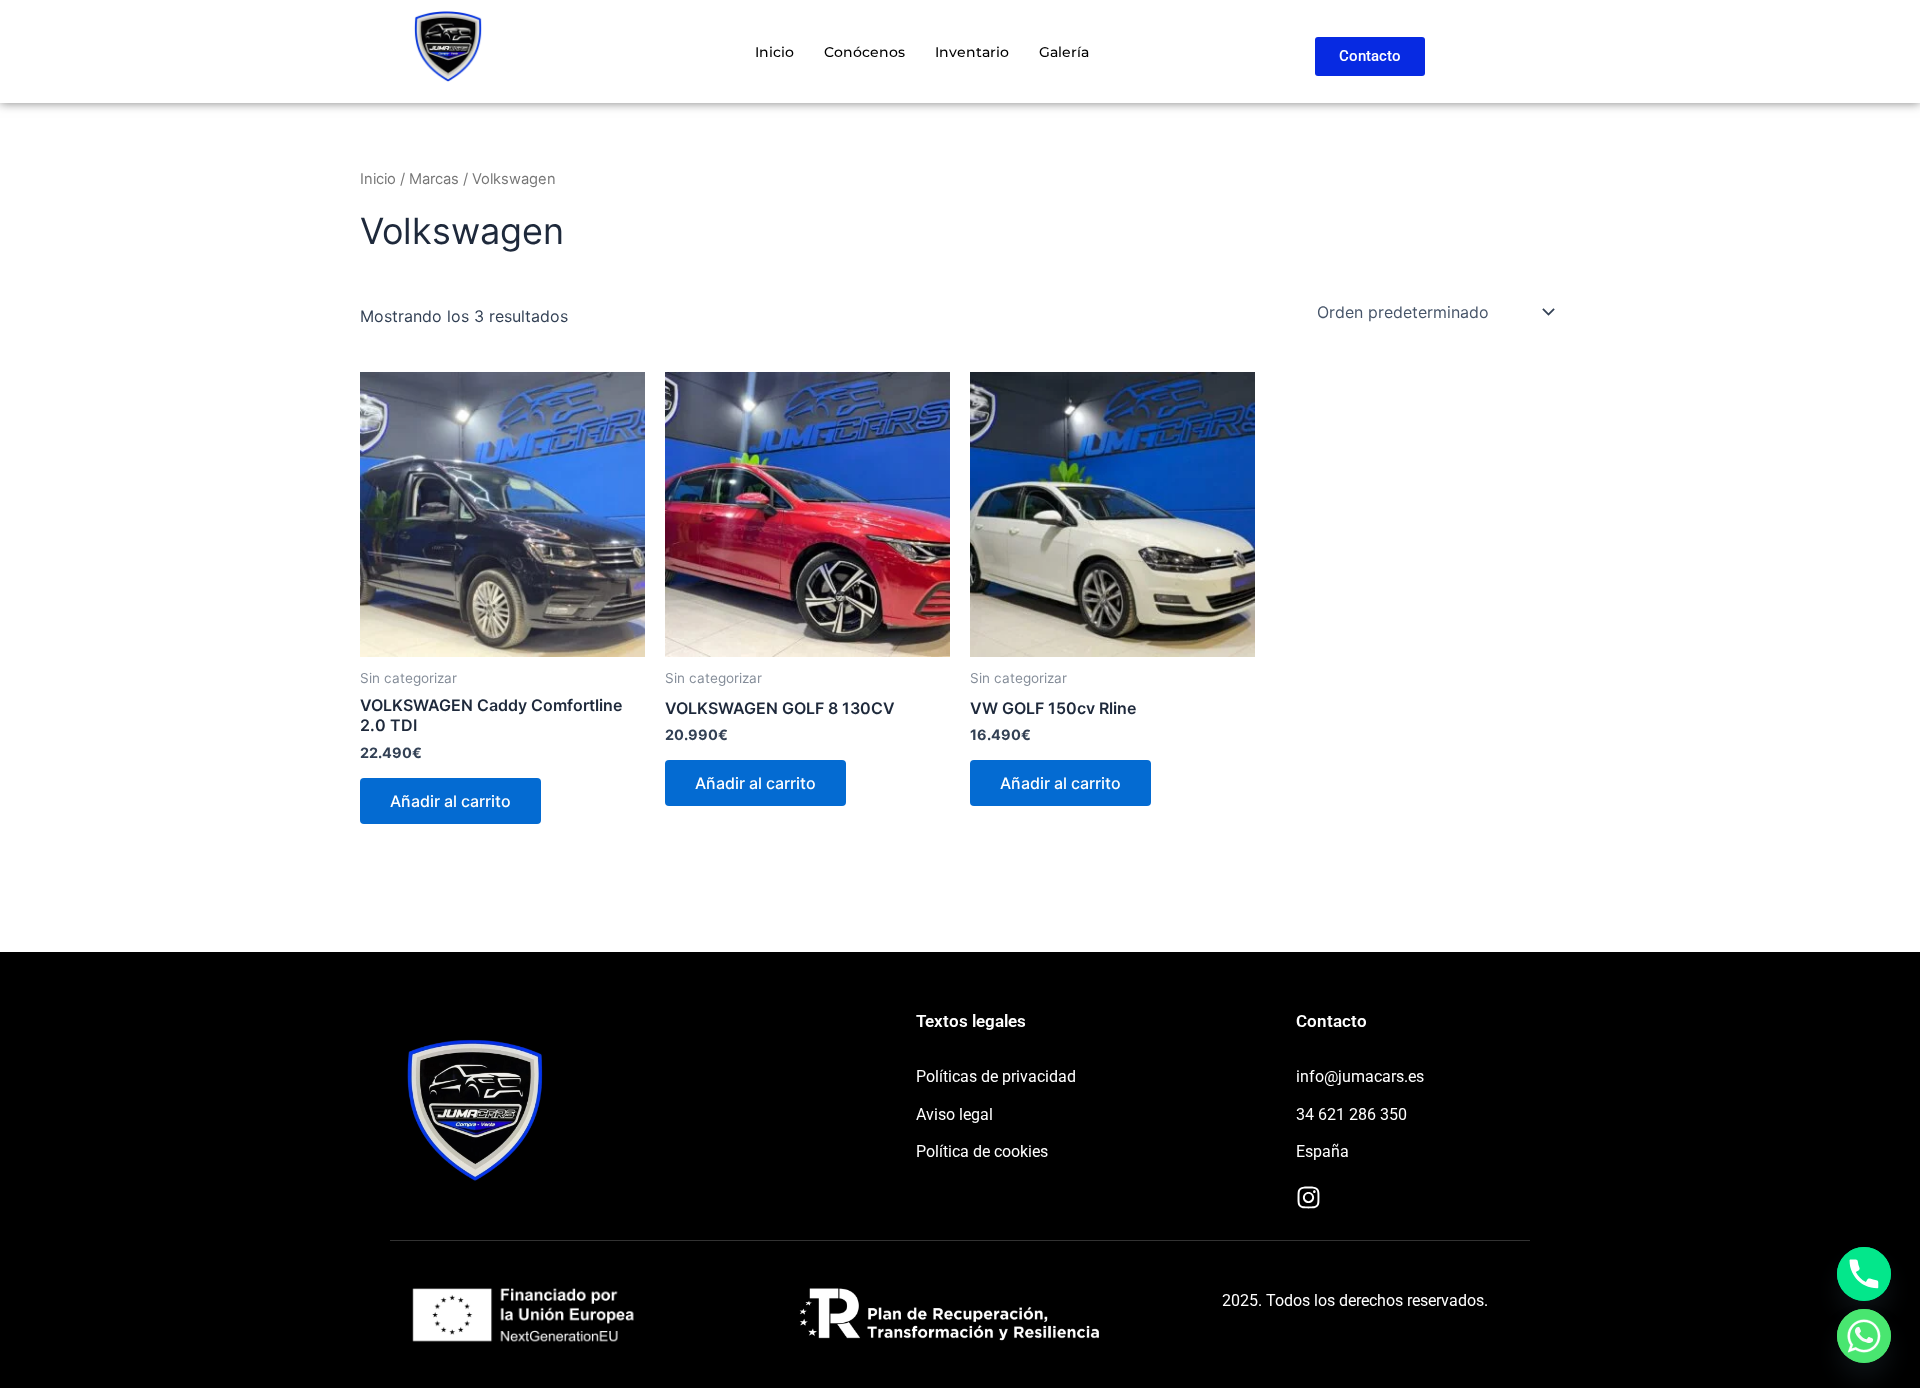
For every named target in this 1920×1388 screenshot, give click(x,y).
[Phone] (1864, 1274)
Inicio (774, 52)
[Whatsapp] (1864, 1336)
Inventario (972, 52)
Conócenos (864, 52)
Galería (1064, 52)
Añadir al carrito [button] (450, 801)
